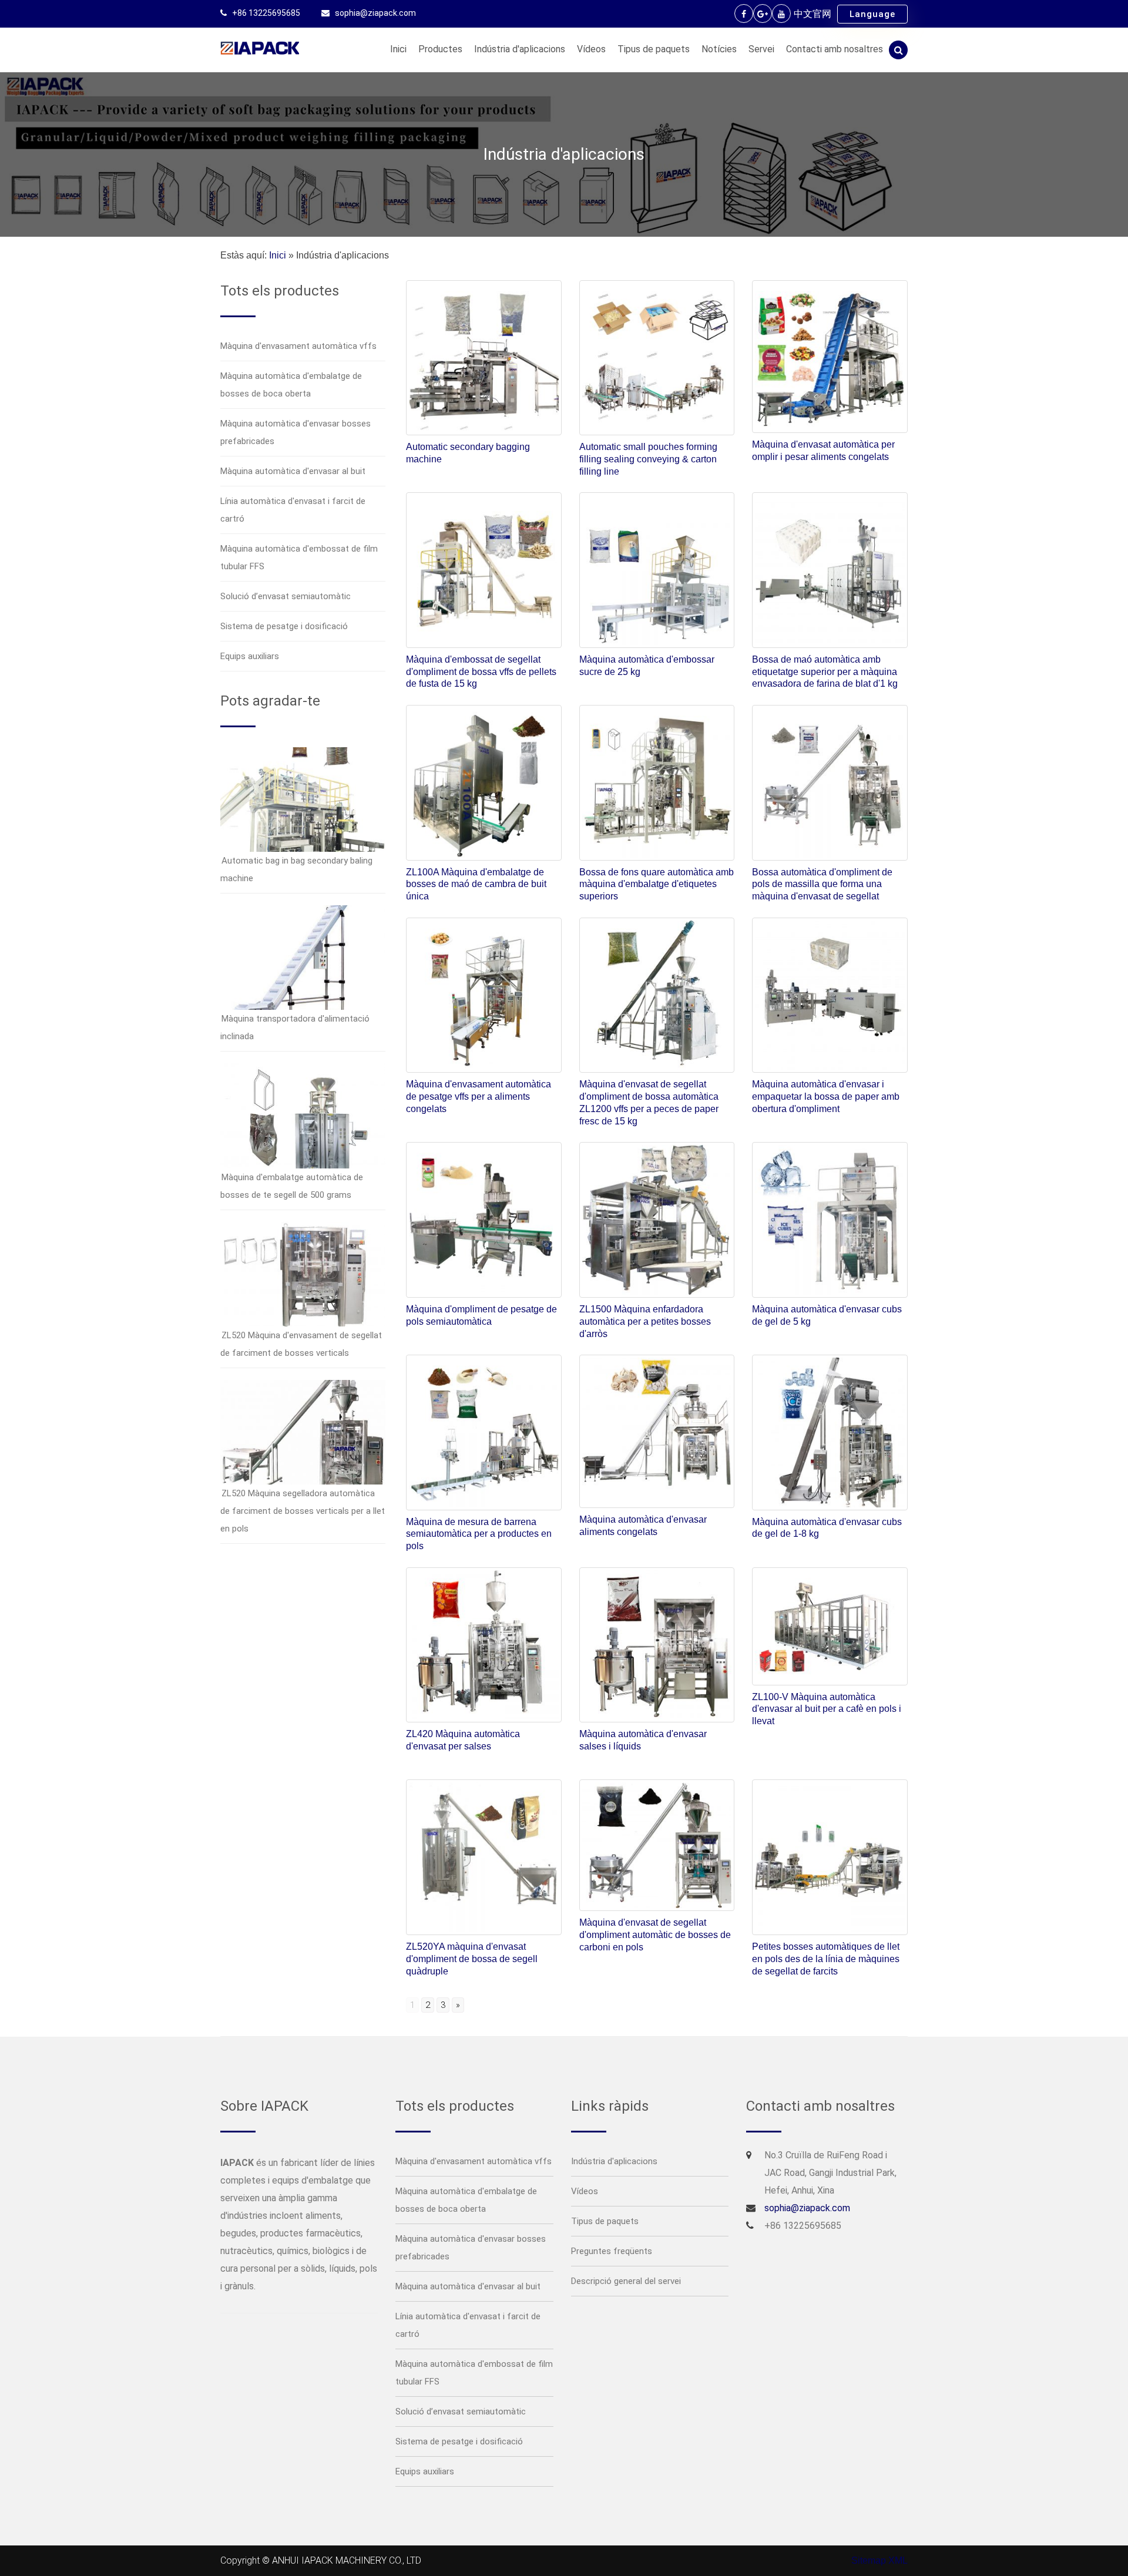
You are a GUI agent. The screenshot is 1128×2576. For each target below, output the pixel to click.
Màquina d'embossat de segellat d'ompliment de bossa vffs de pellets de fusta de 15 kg (481, 672)
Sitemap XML (879, 2560)
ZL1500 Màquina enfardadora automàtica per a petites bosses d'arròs (645, 1321)
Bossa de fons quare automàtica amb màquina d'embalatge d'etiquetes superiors (657, 884)
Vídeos (591, 49)
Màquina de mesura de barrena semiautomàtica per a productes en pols (479, 1534)
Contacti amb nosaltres (835, 49)
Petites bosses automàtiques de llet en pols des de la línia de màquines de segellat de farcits (826, 1959)
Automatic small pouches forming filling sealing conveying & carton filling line (648, 459)
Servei (761, 49)
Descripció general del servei (626, 2281)
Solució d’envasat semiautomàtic (286, 596)
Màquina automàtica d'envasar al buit (293, 471)
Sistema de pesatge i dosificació (284, 626)
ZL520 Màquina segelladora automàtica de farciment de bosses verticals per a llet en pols (303, 1511)
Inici (398, 49)
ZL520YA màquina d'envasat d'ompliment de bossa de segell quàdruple (472, 1959)
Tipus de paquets (654, 49)
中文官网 (813, 14)
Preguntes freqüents (612, 2251)
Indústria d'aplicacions (520, 49)
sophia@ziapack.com (375, 13)
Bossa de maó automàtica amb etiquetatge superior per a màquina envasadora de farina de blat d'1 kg (825, 672)
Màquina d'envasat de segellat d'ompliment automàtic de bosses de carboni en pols (655, 1935)
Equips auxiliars (250, 656)
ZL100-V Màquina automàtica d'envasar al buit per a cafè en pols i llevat (827, 1709)
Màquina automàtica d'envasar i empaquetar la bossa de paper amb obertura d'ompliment (826, 1096)
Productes (440, 49)
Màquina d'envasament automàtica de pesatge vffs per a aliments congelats (479, 1096)
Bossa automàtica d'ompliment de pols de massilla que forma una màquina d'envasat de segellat (822, 884)
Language (872, 14)
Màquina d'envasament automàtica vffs (298, 346)
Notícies (719, 49)
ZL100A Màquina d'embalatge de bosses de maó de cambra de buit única (476, 884)
